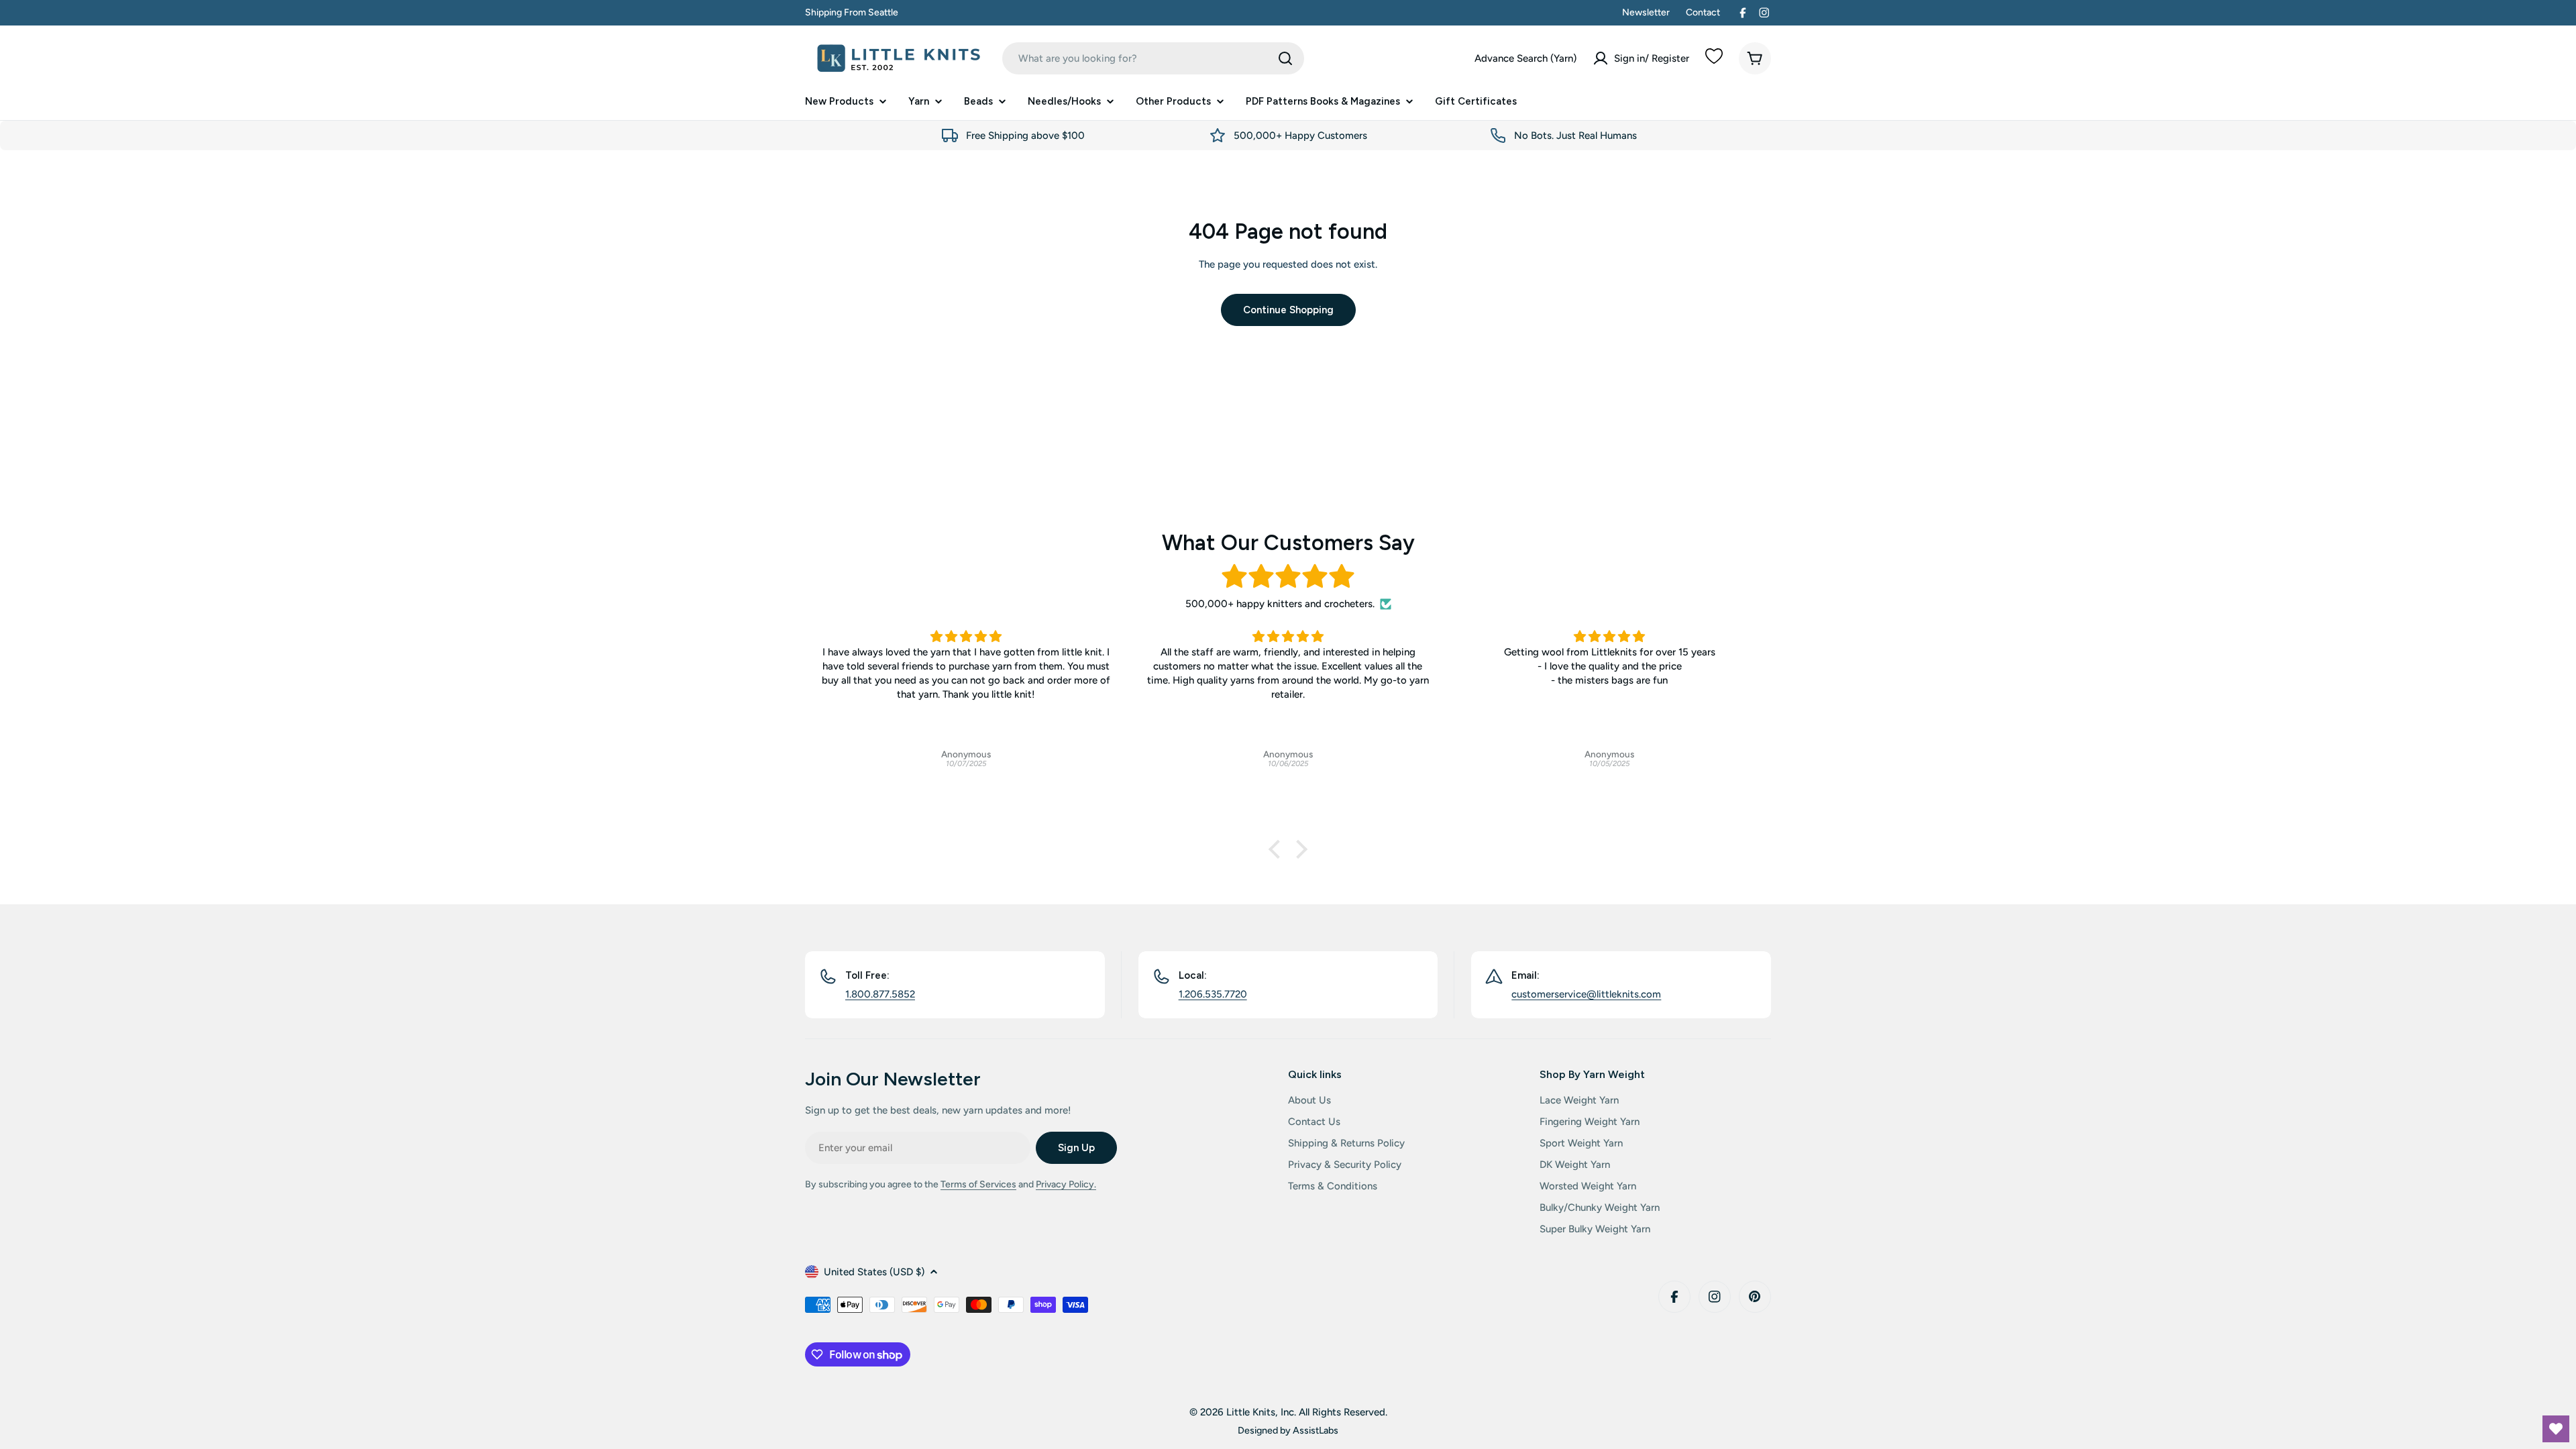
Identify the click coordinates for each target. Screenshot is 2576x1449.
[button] (1278, 849)
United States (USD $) (874, 1272)
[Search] (1285, 58)
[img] (1288, 577)
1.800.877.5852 (880, 994)
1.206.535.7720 (1213, 994)
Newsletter (1646, 12)
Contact (1703, 12)
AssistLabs (1316, 1430)
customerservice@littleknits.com (1586, 994)
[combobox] (1153, 58)
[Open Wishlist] (2556, 1429)
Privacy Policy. (1066, 1184)
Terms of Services (978, 1184)
